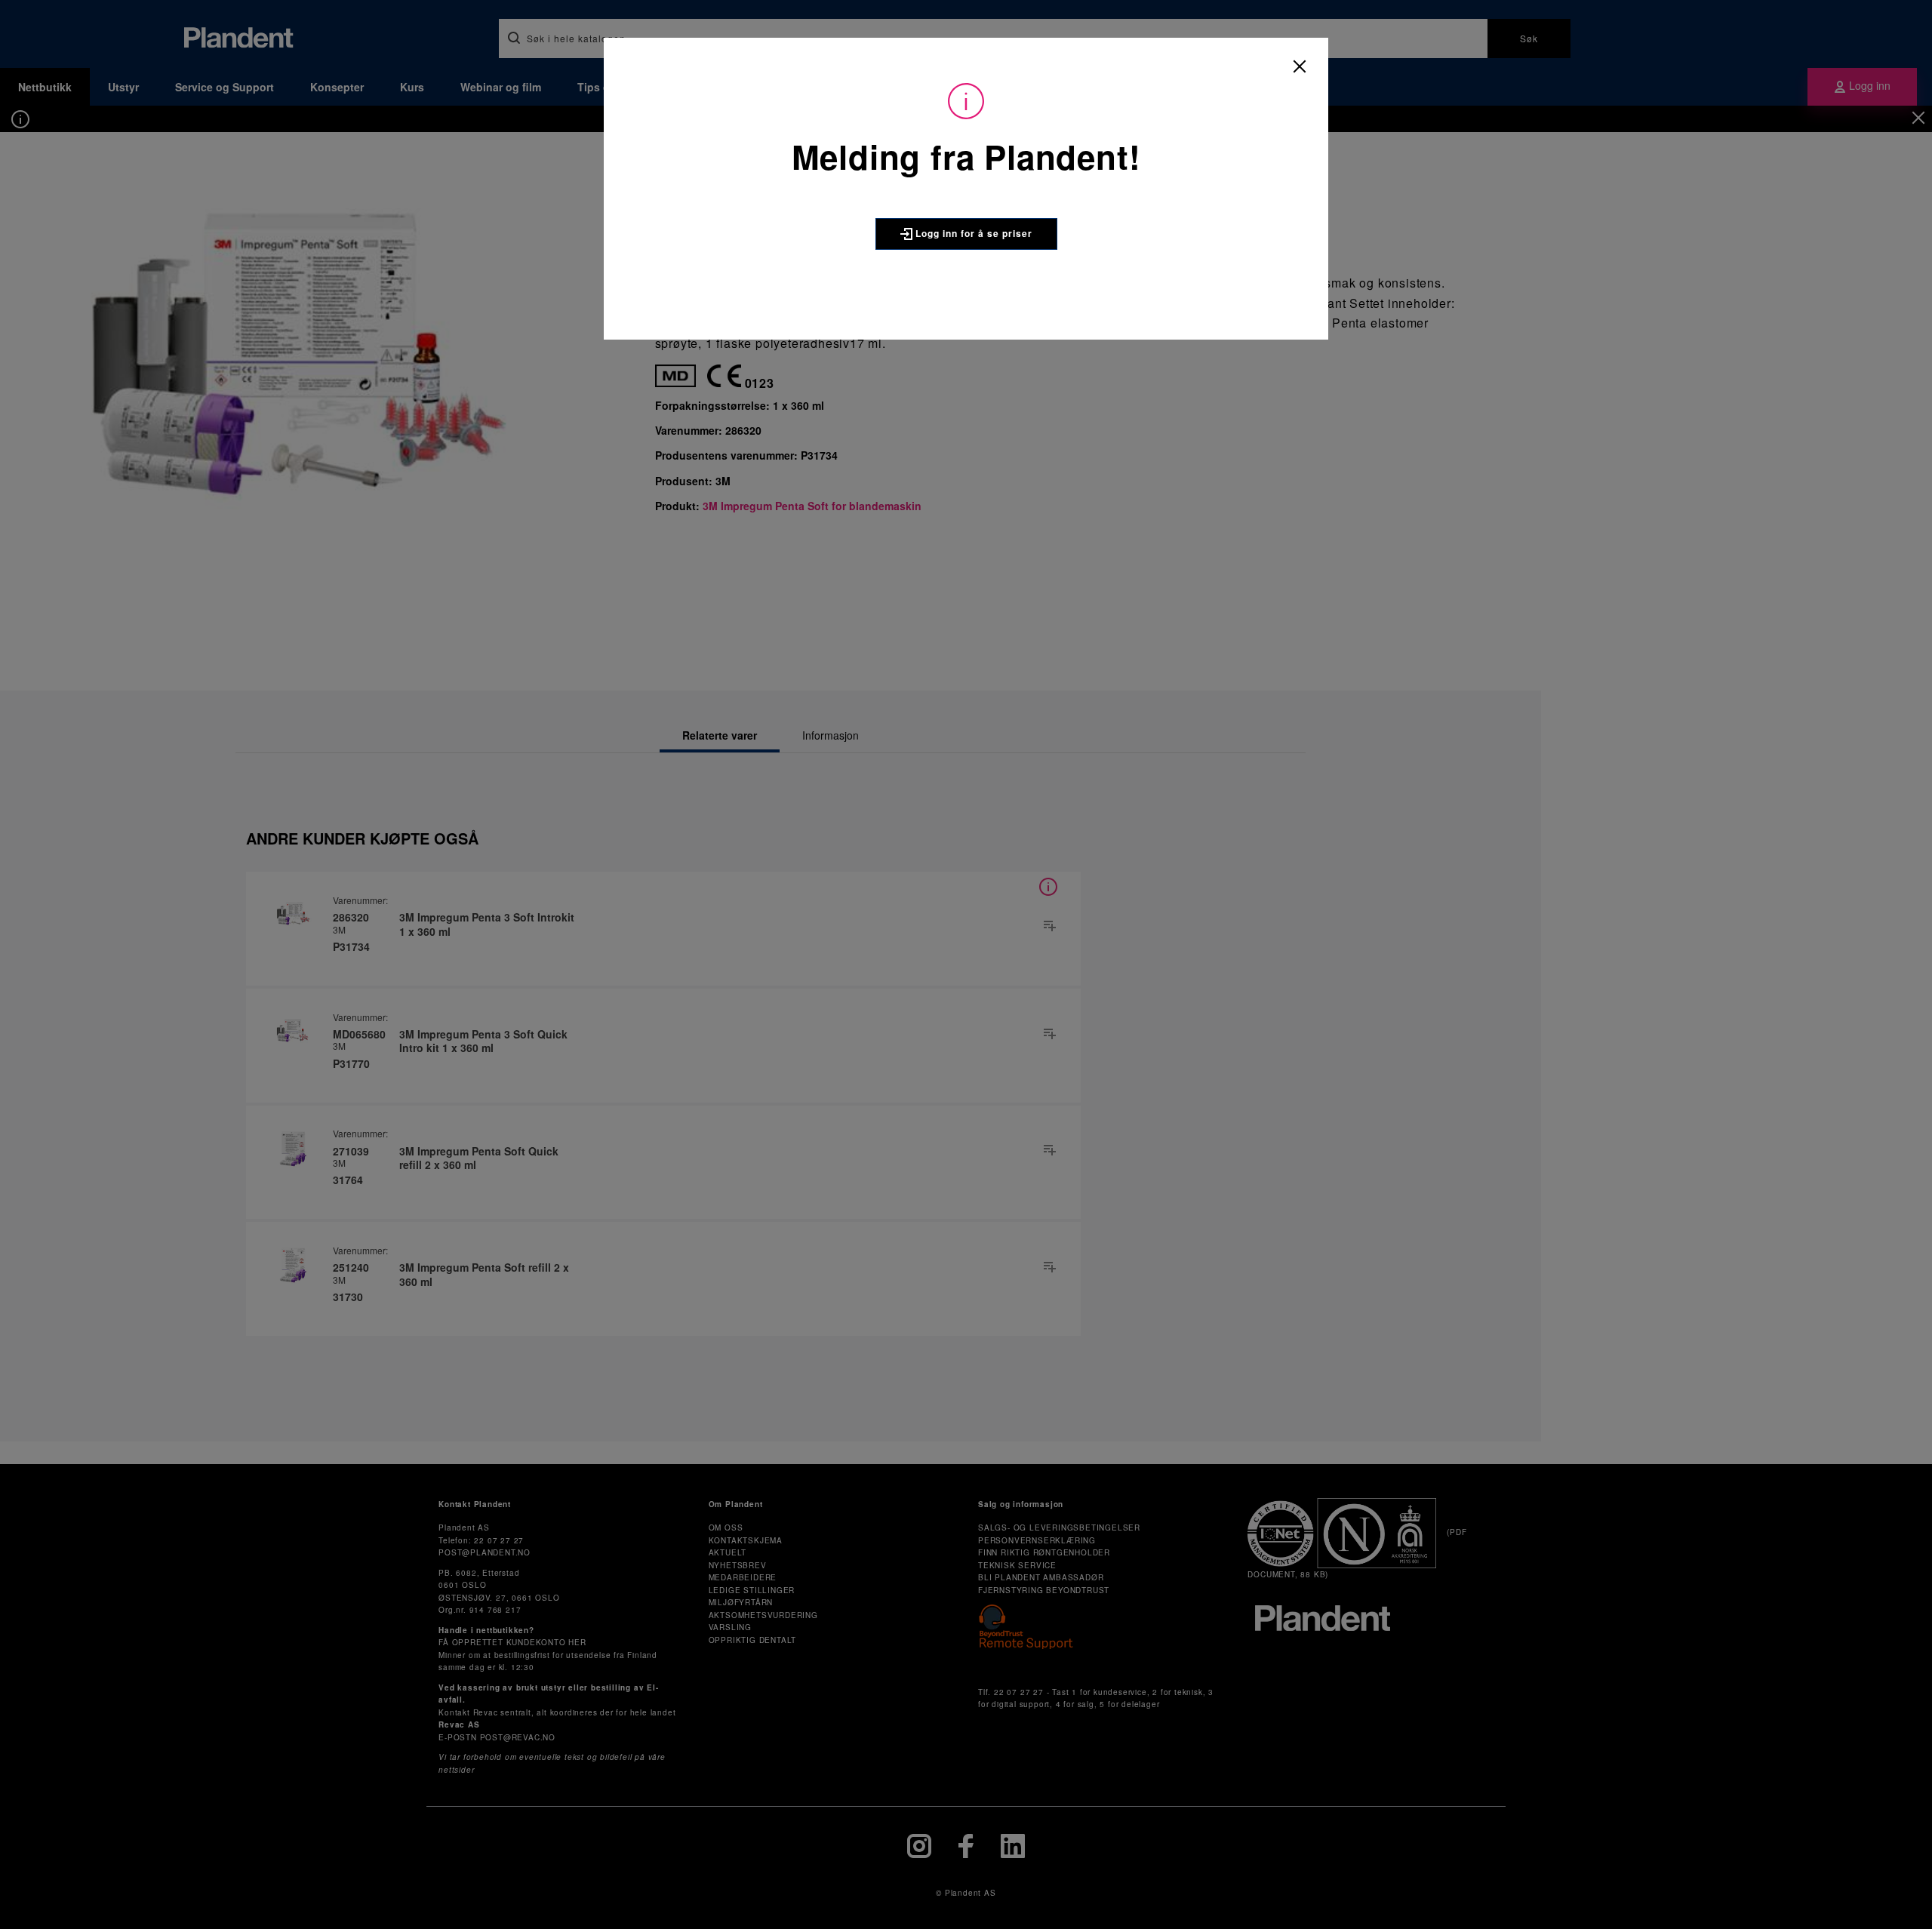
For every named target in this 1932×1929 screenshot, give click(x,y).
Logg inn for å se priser (972, 233)
